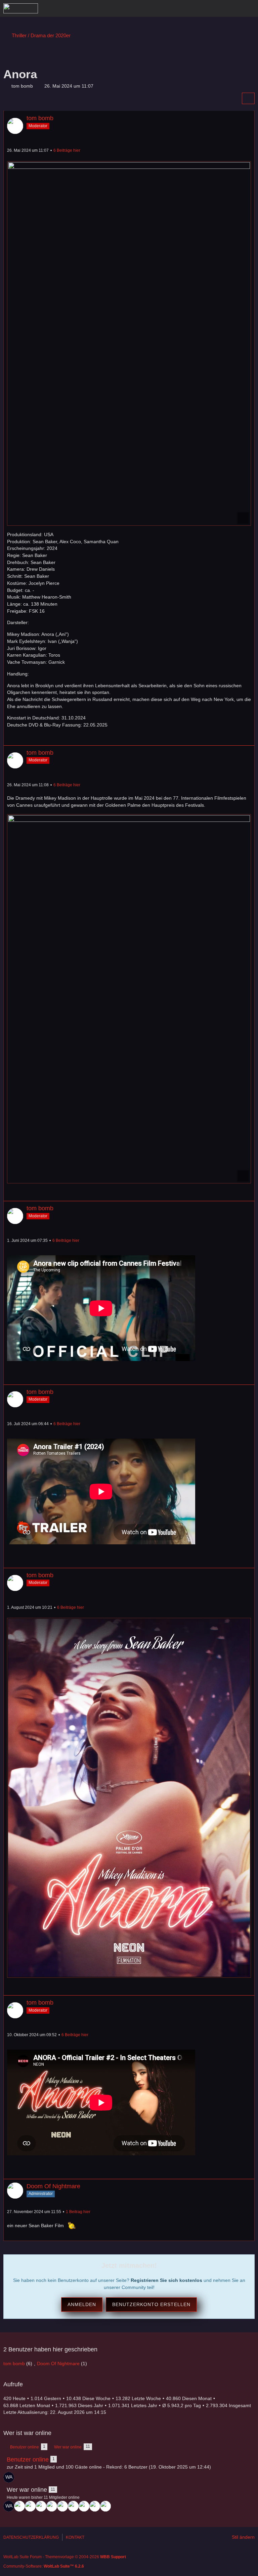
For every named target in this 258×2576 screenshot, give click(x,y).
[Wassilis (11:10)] (84, 2506)
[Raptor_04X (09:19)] (105, 2506)
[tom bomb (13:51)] (19, 2506)
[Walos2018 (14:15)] (9, 2506)
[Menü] (249, 8)
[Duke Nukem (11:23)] (73, 2506)
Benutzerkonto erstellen (151, 2304)
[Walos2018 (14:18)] (9, 2477)
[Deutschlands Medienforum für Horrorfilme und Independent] (21, 8)
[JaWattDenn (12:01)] (41, 2506)
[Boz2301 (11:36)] (62, 2506)
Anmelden (82, 2304)
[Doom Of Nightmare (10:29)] (95, 2506)
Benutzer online (28, 2460)
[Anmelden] (232, 8)
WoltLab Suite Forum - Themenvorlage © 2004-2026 (65, 2557)
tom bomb (22, 86)
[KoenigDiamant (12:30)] (30, 2506)
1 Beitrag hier (78, 2212)
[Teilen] (248, 98)
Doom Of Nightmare (58, 2363)
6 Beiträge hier (67, 150)
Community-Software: (44, 2566)
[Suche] (216, 8)
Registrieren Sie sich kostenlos (166, 2280)
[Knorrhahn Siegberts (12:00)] (52, 2506)
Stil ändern (243, 2537)
